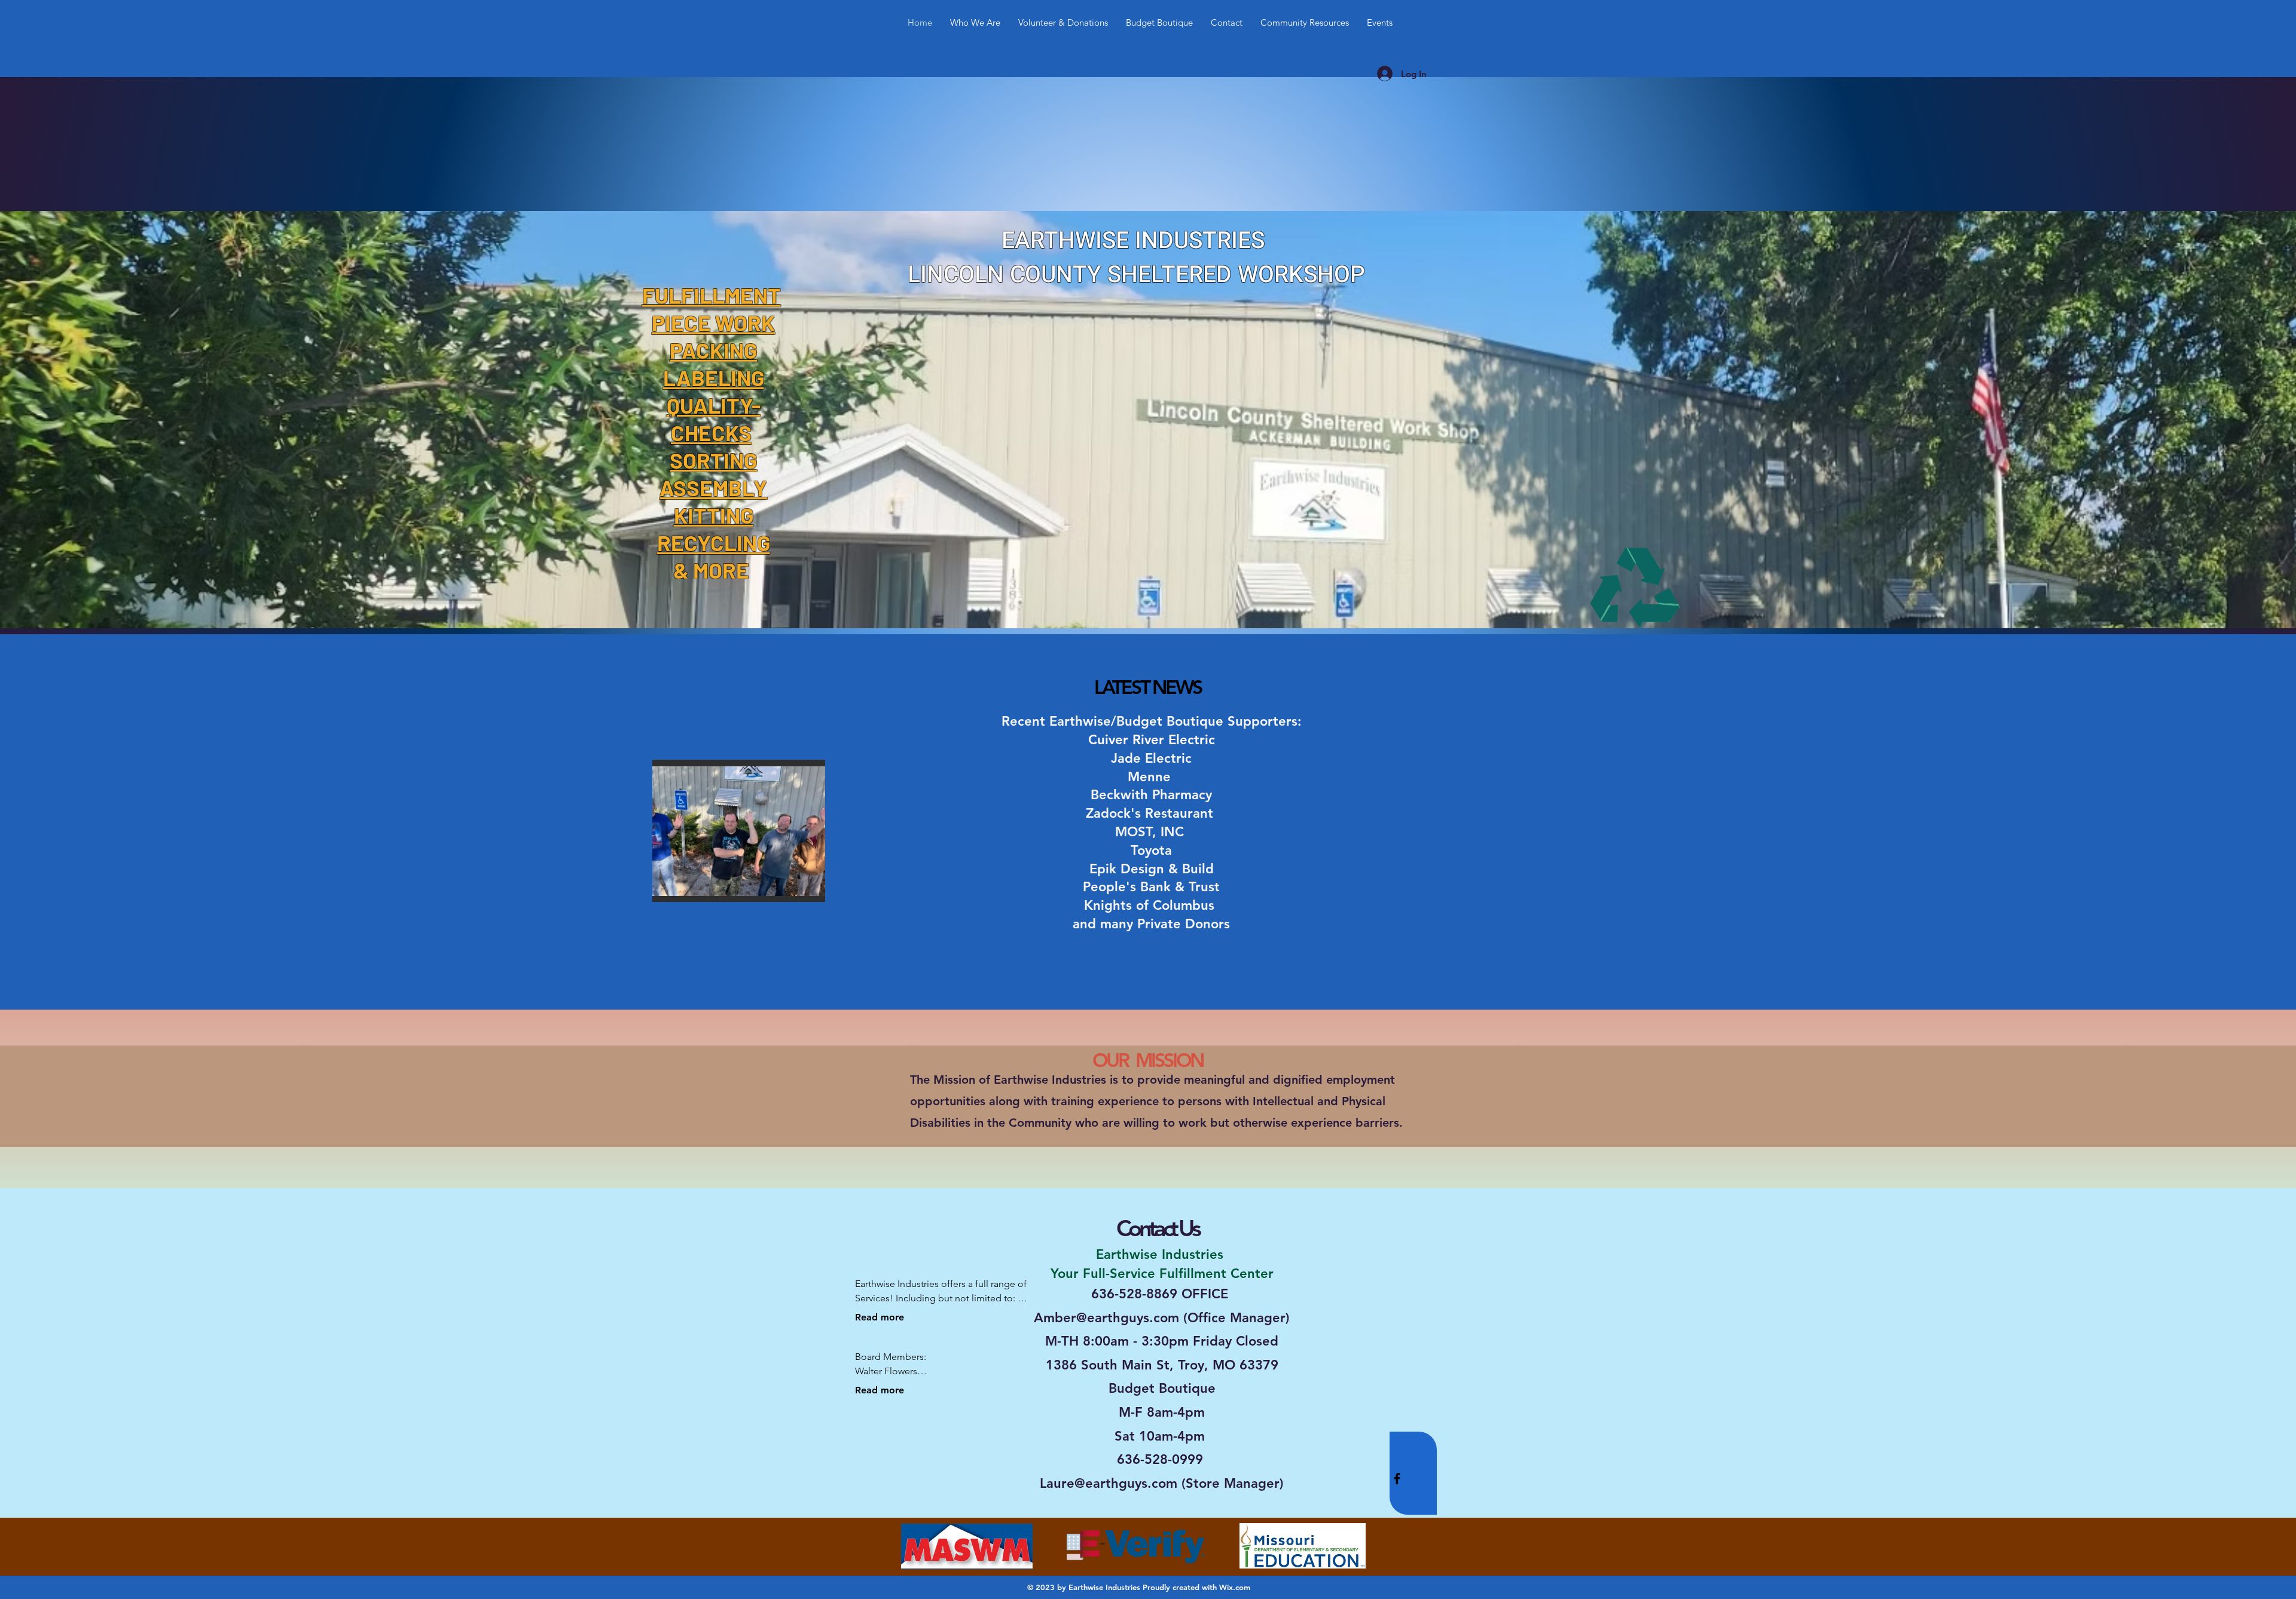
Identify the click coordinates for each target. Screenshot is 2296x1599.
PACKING (713, 350)
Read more (880, 1317)
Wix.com (1235, 1587)
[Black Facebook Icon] (1397, 1479)
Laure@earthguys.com (1109, 1483)
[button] (739, 831)
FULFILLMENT (712, 295)
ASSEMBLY (713, 487)
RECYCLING (714, 542)
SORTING (713, 460)
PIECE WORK (713, 322)
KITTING (714, 515)
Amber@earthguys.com (1106, 1318)
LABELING (714, 377)
